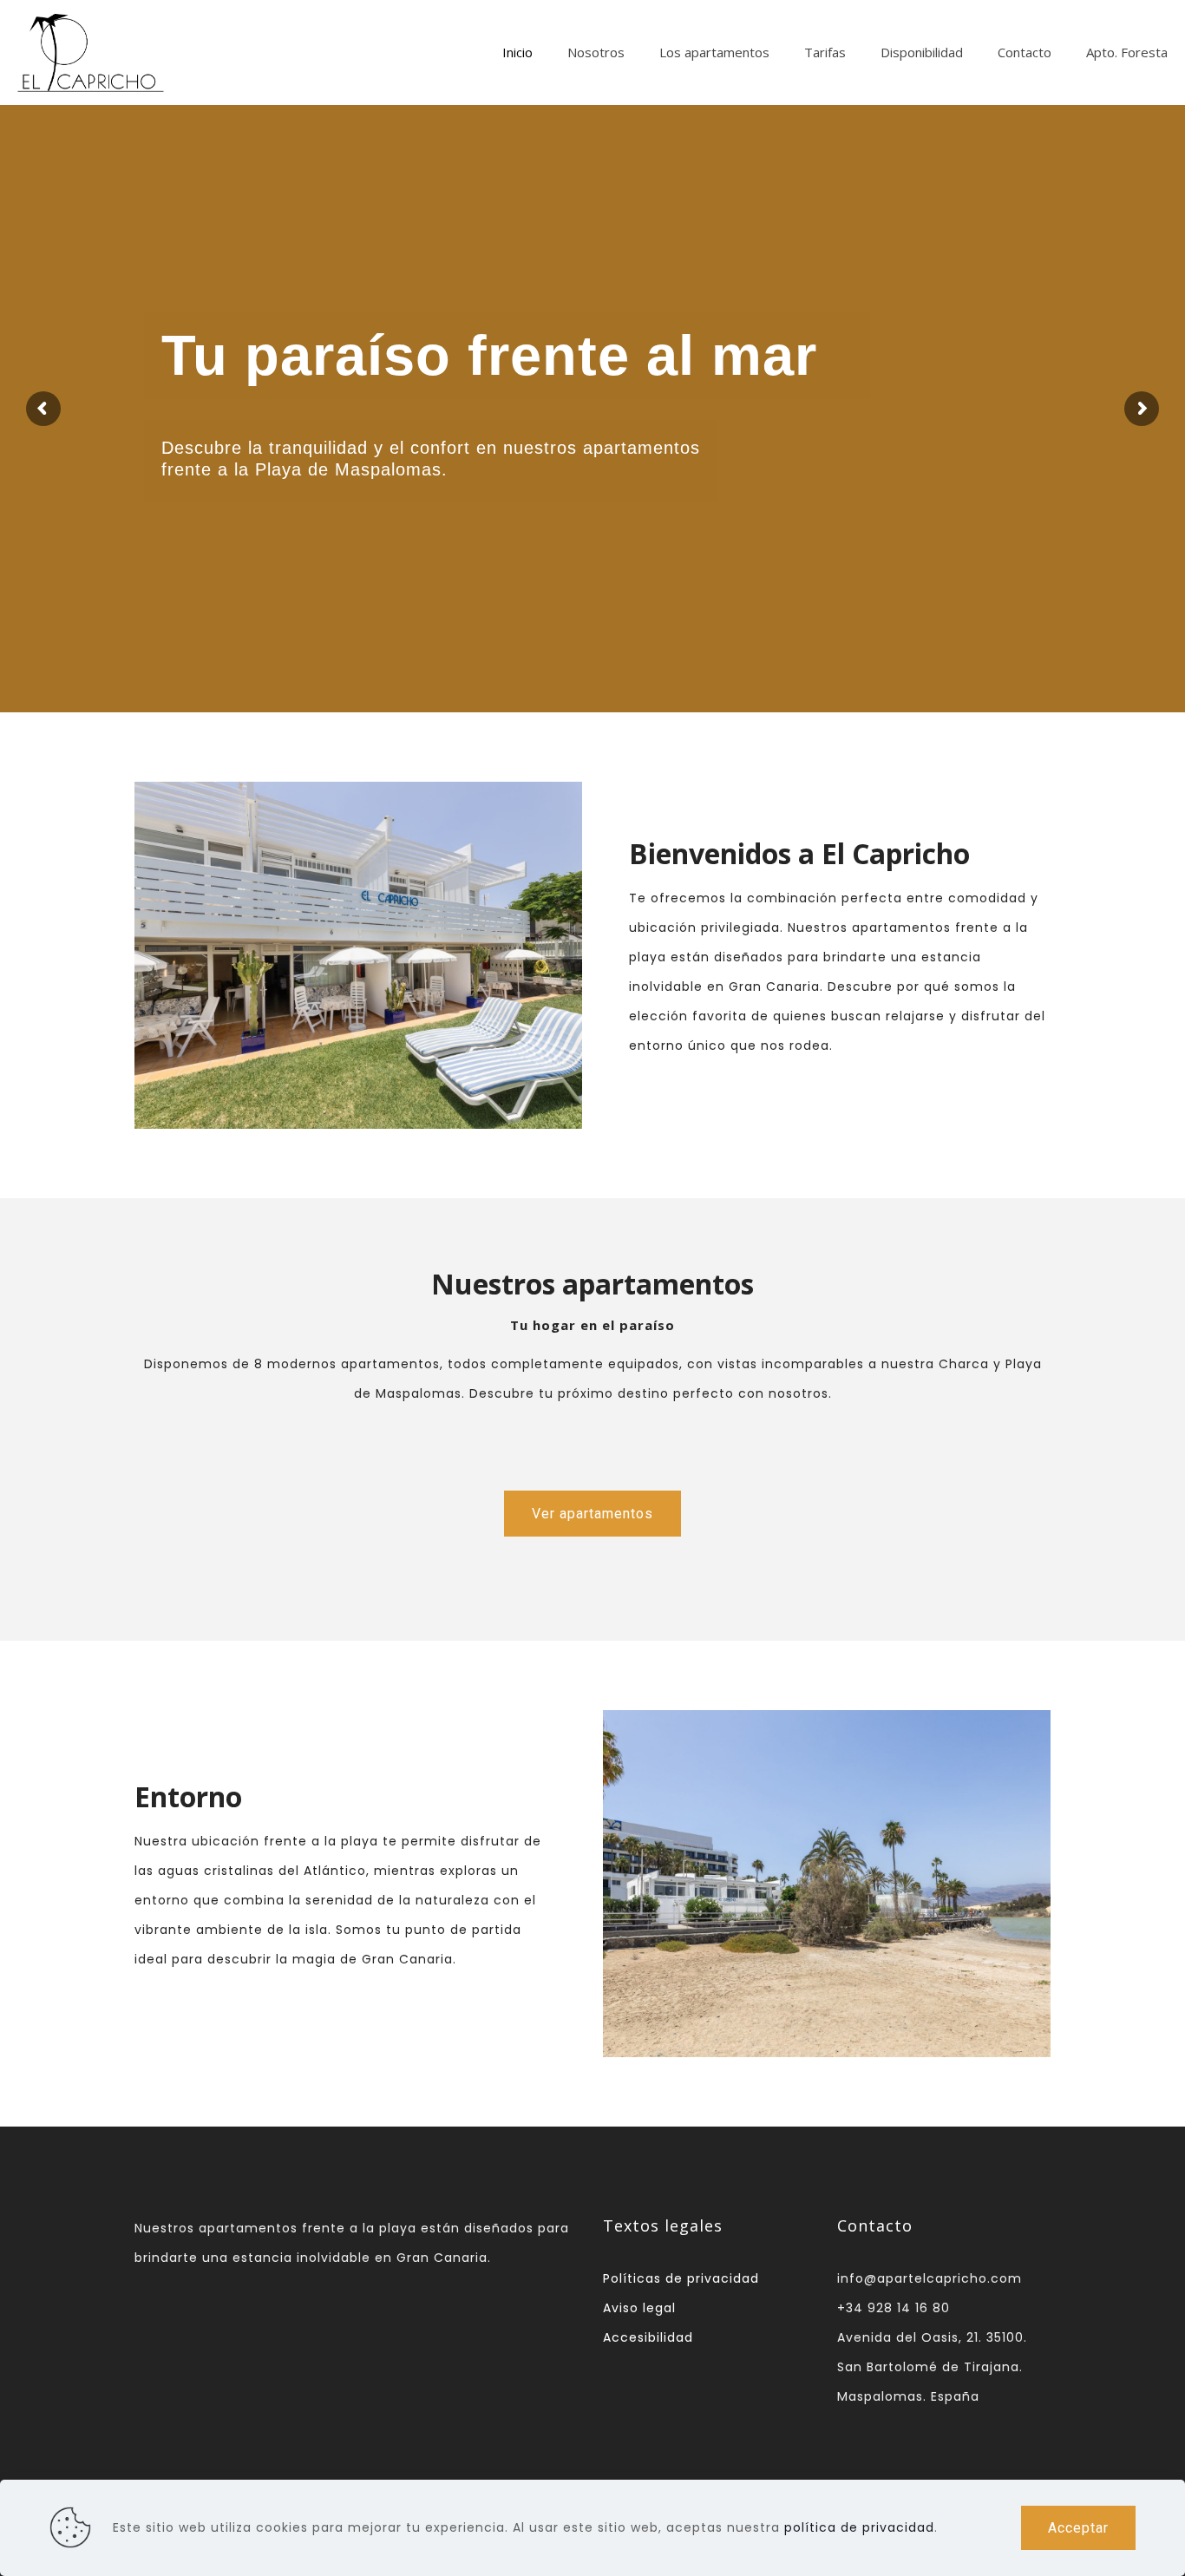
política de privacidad (859, 2527)
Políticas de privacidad (681, 2278)
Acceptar (1078, 2528)
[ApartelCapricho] (91, 52)
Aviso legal (639, 2308)
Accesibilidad (648, 2337)
